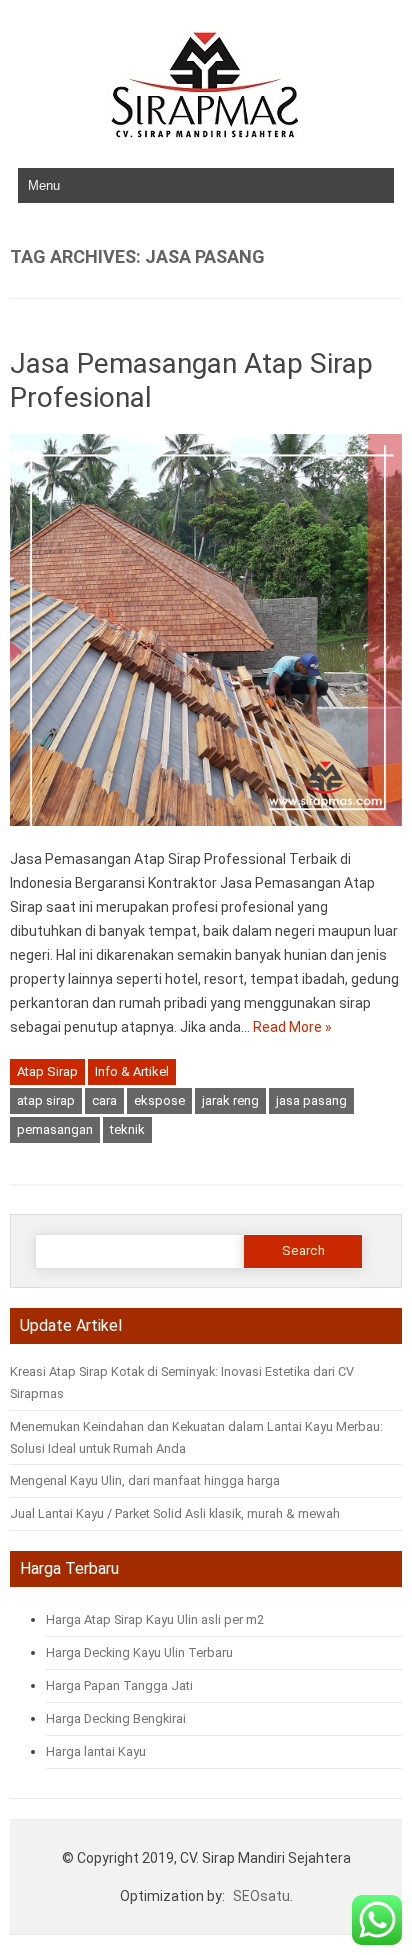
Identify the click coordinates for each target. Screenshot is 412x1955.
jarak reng (230, 1100)
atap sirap (46, 1100)
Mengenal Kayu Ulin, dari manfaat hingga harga (145, 1480)
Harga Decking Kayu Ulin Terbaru (139, 1652)
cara (104, 1100)
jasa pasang (311, 1100)
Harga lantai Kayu (96, 1751)
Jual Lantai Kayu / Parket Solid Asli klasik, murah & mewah (175, 1513)
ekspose (159, 1100)
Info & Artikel (132, 1071)
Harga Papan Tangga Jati (121, 1685)
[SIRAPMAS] (206, 137)
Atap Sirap (47, 1071)
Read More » (292, 1027)
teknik (127, 1129)
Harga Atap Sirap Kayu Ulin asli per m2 (155, 1619)
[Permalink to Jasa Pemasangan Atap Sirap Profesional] (206, 835)
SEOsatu (261, 1896)
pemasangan (55, 1129)
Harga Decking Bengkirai (116, 1718)
